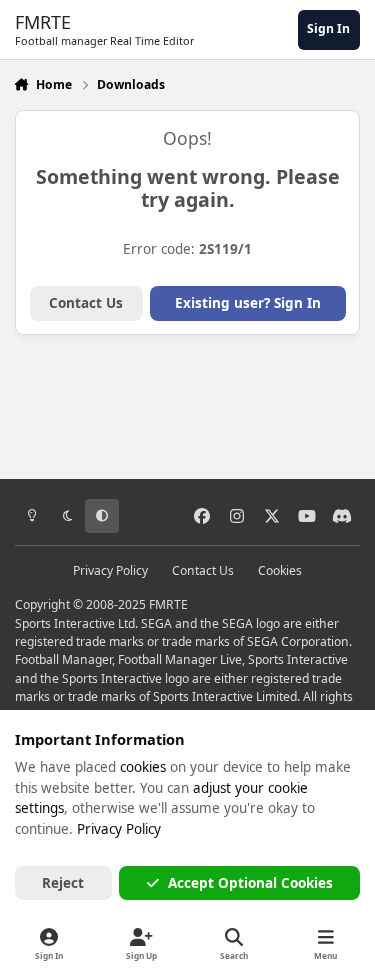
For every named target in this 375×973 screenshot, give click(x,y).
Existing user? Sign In (248, 303)
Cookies (280, 570)
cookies (143, 767)
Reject (63, 883)
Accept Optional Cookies (250, 883)
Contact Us (86, 303)
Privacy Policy (110, 570)
